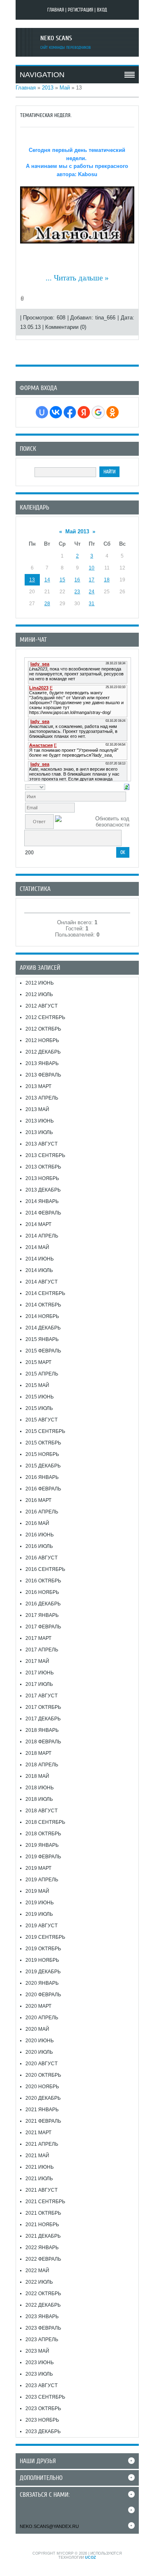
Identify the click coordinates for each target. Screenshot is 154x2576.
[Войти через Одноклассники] (113, 412)
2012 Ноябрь (42, 1040)
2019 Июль (39, 1914)
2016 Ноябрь (42, 1592)
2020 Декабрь (43, 2098)
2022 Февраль (43, 2259)
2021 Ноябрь (42, 2225)
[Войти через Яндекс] (84, 412)
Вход (102, 10)
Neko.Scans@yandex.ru (49, 2526)
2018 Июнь (40, 1788)
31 (92, 604)
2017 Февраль (43, 1627)
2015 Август (41, 1420)
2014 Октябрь (43, 1305)
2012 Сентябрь (45, 1017)
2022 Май (37, 2271)
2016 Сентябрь (45, 1569)
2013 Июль (39, 1132)
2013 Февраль (43, 1075)
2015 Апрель (42, 1374)
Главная (56, 10)
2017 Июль (39, 1684)
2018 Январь (42, 1730)
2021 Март (38, 2133)
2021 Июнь (40, 2167)
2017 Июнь (40, 1673)
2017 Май (37, 1661)
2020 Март (38, 2006)
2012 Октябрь (43, 1029)
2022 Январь (42, 2248)
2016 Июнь (40, 1535)
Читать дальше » (81, 278)
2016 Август (41, 1558)
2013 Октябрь (43, 1167)
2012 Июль (39, 994)
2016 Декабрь (43, 1604)
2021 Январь (42, 2110)
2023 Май (37, 2351)
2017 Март (38, 1638)
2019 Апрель (42, 1880)
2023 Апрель (42, 2340)
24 (92, 592)
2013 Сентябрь (45, 1155)
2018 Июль (39, 1799)
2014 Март (38, 1224)
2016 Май (37, 1523)
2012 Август (41, 1006)
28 (47, 604)
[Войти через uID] (42, 412)
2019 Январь (42, 1845)
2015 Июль (39, 1408)
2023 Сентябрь (45, 2397)
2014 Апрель (42, 1236)
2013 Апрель (42, 1098)
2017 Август (41, 1696)
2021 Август (41, 2190)
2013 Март (38, 1086)
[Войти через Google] (98, 412)
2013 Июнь (40, 1121)
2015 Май (37, 1385)
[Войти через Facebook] (70, 412)
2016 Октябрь (43, 1581)
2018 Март (38, 1753)
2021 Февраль (43, 2121)
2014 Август (41, 1282)
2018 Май (37, 1776)
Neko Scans (56, 38)
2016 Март (38, 1500)
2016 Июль (39, 1546)
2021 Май (37, 2156)
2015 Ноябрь (42, 1454)
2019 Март (38, 1868)
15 (62, 580)
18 (107, 580)
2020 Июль (39, 2052)
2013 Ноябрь (42, 1178)
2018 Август (41, 1811)
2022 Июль (39, 2282)
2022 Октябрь (43, 2294)
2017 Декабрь (43, 1719)
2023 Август (41, 2385)
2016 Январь (42, 1477)
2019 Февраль (43, 1857)
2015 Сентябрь (45, 1431)
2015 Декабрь (43, 1466)
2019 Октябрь (43, 1949)
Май (65, 88)
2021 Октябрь (43, 2213)
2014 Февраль (43, 1213)
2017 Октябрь (43, 1707)
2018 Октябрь (43, 1834)
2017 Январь (42, 1615)
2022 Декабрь (43, 2305)
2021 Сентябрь (45, 2202)
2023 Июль (39, 2374)
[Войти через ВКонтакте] (56, 412)
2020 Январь (42, 1983)
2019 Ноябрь (42, 1960)
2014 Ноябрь (42, 1316)
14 (47, 580)
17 (92, 580)
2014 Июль (39, 1270)
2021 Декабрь (43, 2236)
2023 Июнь (40, 2362)
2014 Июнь (40, 1259)
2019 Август (41, 1926)
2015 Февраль (43, 1351)
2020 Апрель (42, 2018)
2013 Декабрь (43, 1190)
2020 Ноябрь (42, 2087)
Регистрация (80, 10)
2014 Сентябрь (45, 1293)
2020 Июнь (40, 2041)
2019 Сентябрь (45, 1937)
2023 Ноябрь (42, 2420)
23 (77, 592)
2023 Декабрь (43, 2431)
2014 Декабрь (43, 1328)
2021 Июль (39, 2179)
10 (92, 568)
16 (77, 580)
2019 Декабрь (43, 1972)
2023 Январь (42, 2317)
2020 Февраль (43, 1995)
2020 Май (37, 2029)
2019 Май (37, 1891)
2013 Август (41, 1144)
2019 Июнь (40, 1903)
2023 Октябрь (43, 2408)
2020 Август (41, 2064)
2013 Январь (42, 1063)
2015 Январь (42, 1339)
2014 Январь (42, 1201)
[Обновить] (127, 786)
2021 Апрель (42, 2144)
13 (32, 580)
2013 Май (37, 1109)
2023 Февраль (43, 2328)
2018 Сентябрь (45, 1822)
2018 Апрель (42, 1765)
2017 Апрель (42, 1650)
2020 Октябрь (43, 2075)
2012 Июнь (40, 983)
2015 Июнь (40, 1397)
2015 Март (38, 1362)
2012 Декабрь (43, 1052)
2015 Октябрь (43, 1443)
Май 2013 (77, 532)
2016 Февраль (43, 1489)
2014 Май (37, 1247)
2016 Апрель (42, 1512)
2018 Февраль (43, 1742)
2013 (48, 88)
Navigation (42, 75)
